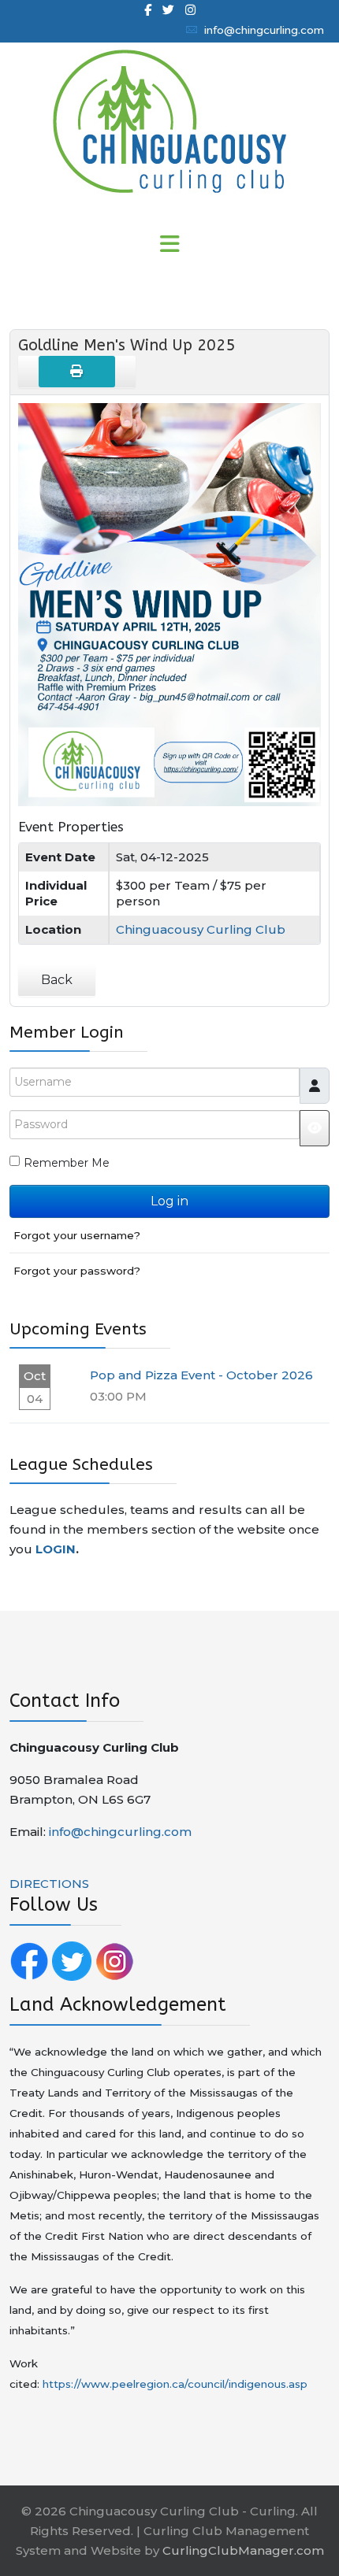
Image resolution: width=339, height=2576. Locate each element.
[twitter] (168, 10)
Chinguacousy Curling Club (201, 929)
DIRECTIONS (49, 1884)
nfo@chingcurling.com (121, 1832)
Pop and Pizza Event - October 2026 (201, 1375)
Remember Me (67, 1163)
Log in (169, 1201)
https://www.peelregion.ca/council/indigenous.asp (175, 2384)
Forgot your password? (77, 1271)
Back (57, 980)
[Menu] (169, 245)
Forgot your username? (77, 1235)
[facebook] (148, 10)
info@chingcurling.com (264, 30)
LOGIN (56, 1549)
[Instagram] (190, 10)
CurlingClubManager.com (243, 2550)
